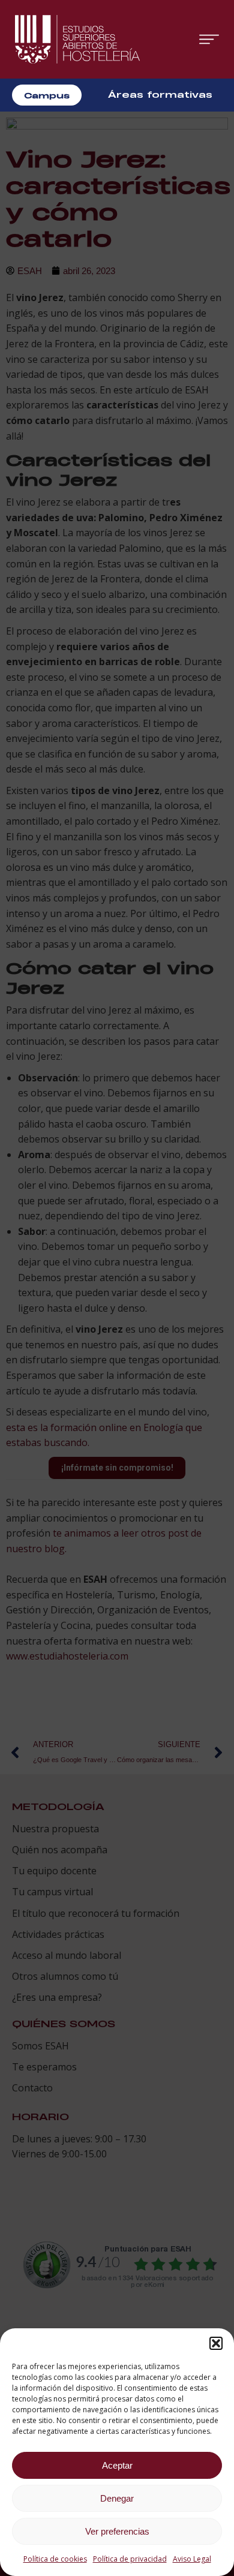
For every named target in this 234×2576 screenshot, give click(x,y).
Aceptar (117, 2465)
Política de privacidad (130, 2559)
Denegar (117, 2498)
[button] (216, 2343)
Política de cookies (55, 2559)
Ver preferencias (117, 2531)
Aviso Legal (192, 2559)
